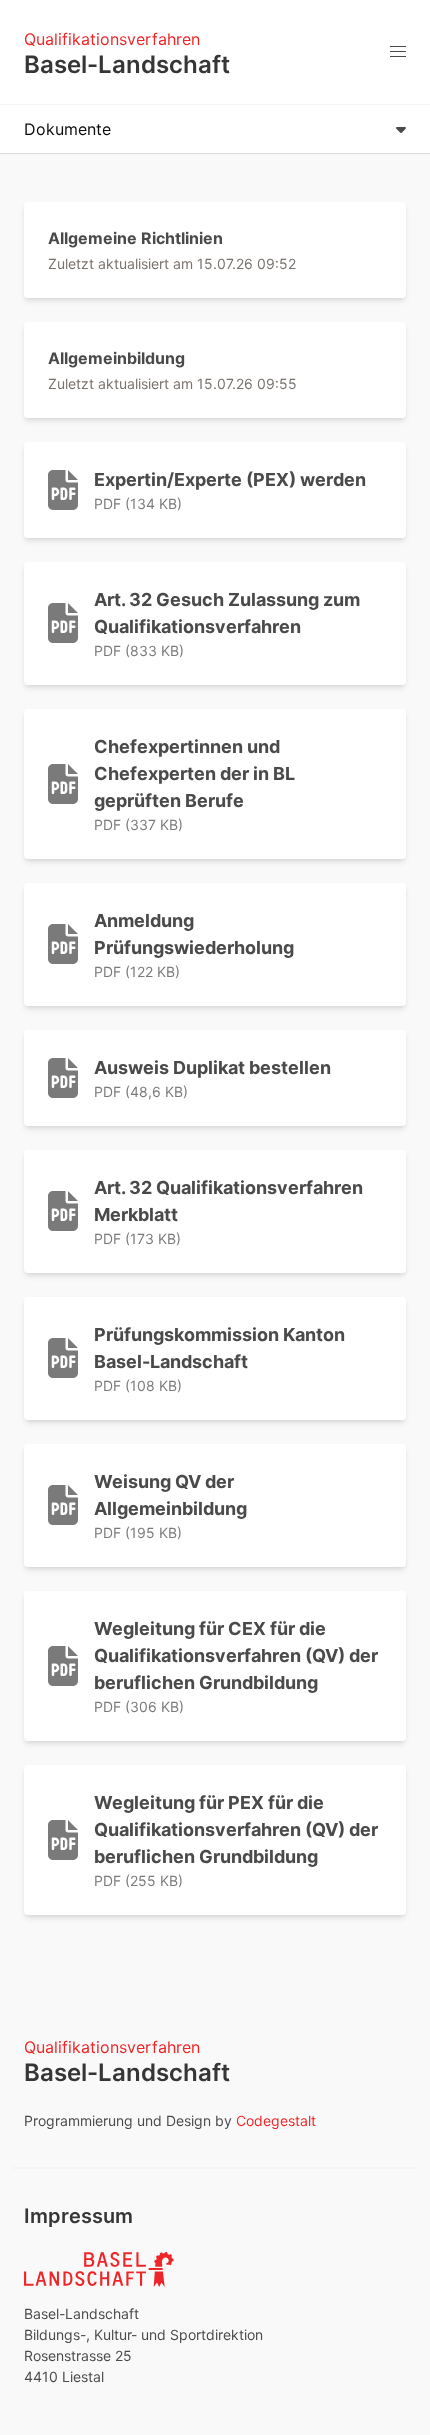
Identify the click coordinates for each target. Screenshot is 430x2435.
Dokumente (67, 129)
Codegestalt (276, 2120)
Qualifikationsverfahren (112, 39)
